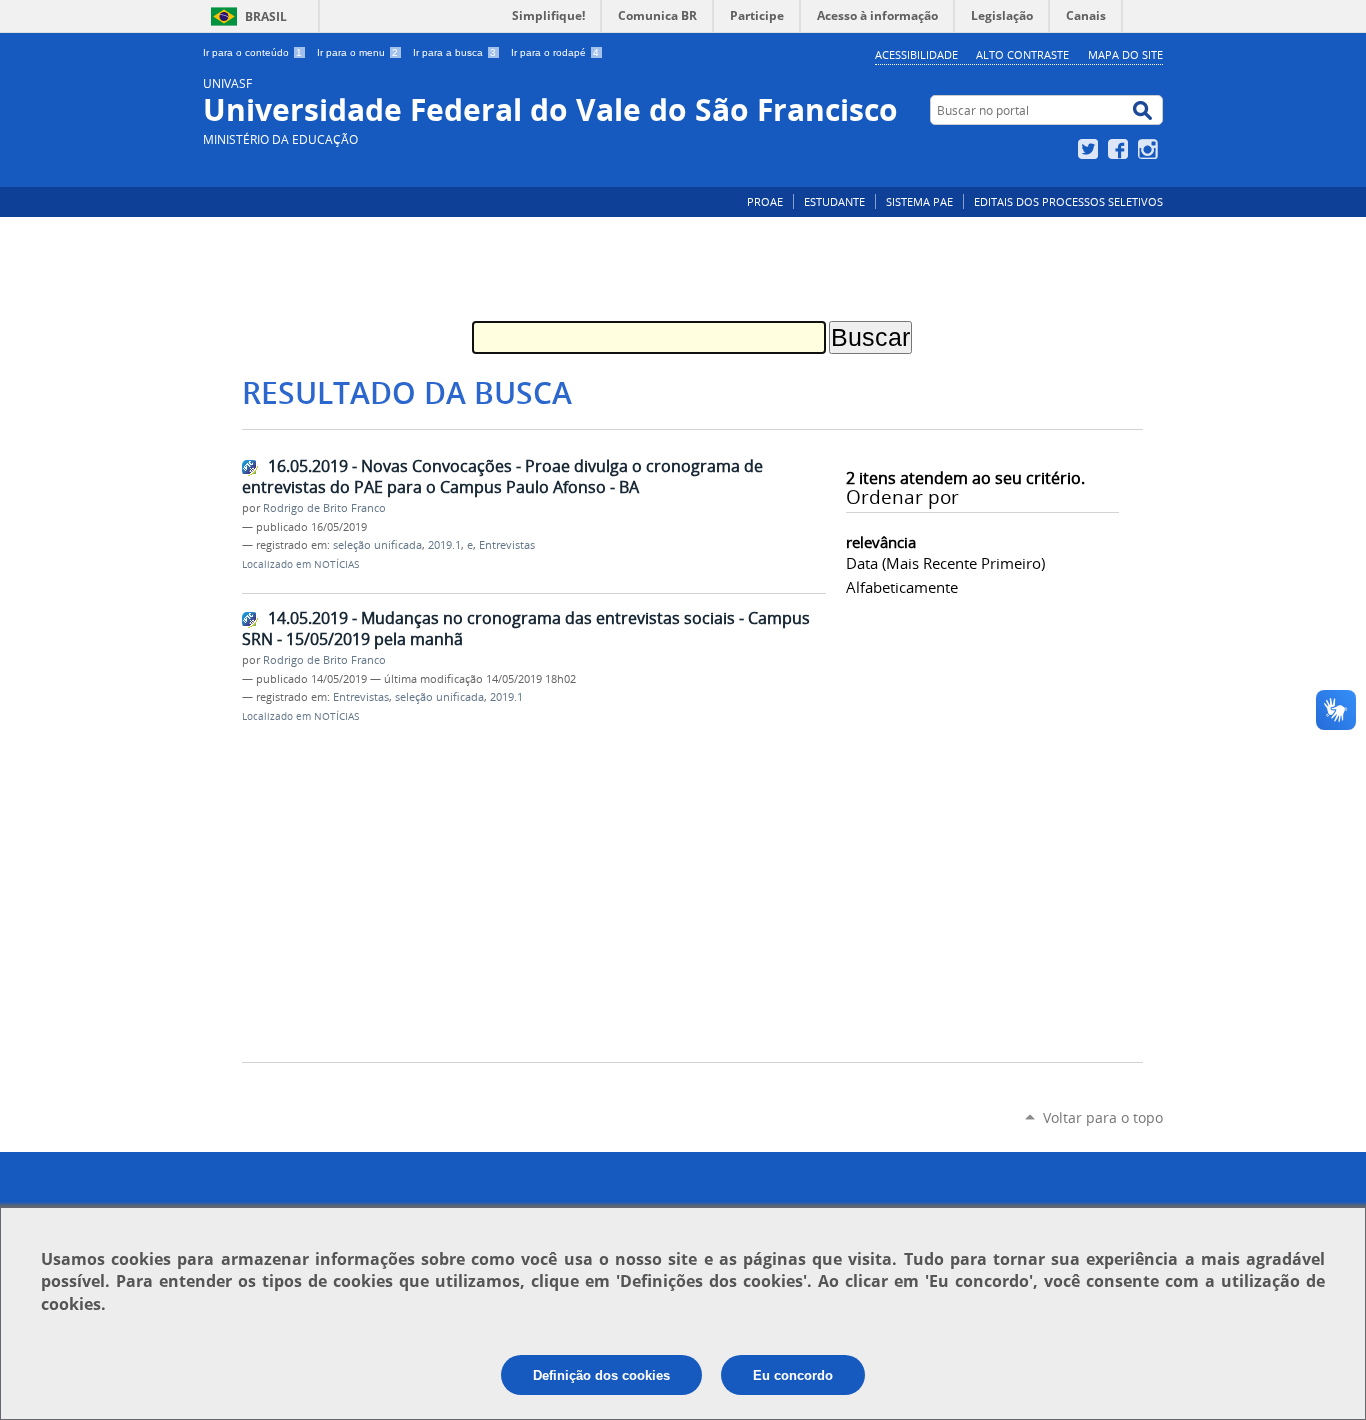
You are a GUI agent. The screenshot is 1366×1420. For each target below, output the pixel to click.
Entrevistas (507, 545)
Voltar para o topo (1103, 1117)
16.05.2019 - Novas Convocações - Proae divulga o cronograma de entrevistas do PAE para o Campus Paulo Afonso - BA (502, 476)
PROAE (765, 201)
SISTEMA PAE (919, 201)
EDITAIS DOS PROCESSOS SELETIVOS (1068, 201)
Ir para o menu (357, 52)
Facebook (1120, 149)
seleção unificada (377, 545)
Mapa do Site (1125, 54)
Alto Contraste (1022, 54)
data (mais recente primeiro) (945, 563)
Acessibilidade (916, 54)
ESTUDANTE (834, 201)
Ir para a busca (454, 52)
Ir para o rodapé (555, 52)
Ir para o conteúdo (252, 52)
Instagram (1150, 149)
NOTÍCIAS (336, 564)
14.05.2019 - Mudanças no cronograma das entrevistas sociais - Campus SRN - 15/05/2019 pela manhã (526, 628)
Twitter (1090, 149)
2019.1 (444, 545)
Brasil (266, 16)
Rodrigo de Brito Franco (324, 508)
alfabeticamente (902, 587)
